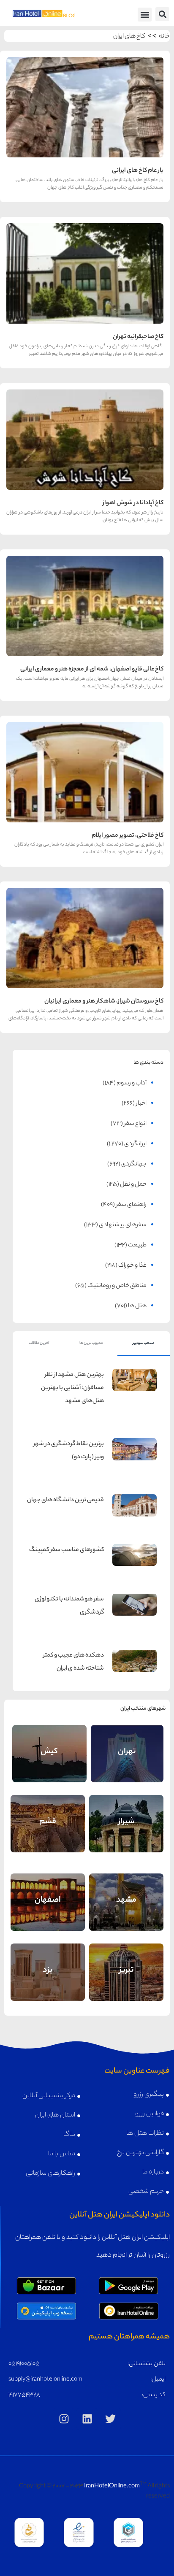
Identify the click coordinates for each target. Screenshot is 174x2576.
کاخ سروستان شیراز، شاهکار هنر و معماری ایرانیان (104, 1002)
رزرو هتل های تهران (127, 1764)
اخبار (141, 1104)
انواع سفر (135, 1124)
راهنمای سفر (131, 1205)
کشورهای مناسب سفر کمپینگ (67, 1550)
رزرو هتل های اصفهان (48, 1913)
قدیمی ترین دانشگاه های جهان (65, 1500)
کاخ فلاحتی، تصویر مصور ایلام (128, 836)
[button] (162, 14)
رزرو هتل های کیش (49, 1764)
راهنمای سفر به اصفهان (48, 1893)
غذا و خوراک (132, 1266)
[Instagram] (64, 2419)
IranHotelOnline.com (112, 2487)
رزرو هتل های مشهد (126, 1913)
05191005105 (24, 2364)
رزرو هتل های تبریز (126, 1983)
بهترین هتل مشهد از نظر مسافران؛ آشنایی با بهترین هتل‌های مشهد (72, 1388)
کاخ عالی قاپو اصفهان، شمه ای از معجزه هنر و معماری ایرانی (92, 670)
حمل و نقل (133, 1185)
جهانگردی (134, 1165)
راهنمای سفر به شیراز (126, 1816)
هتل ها (137, 1306)
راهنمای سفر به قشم (48, 1816)
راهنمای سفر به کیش (49, 1746)
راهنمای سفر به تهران (127, 1746)
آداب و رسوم (132, 1084)
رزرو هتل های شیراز (126, 1834)
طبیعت (137, 1246)
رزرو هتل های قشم (48, 1834)
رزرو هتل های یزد (48, 1983)
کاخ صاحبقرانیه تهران (138, 337)
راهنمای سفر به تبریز (126, 1965)
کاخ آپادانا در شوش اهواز (133, 503)
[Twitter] (110, 2419)
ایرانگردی (135, 1144)
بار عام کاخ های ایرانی (138, 171)
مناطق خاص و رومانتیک (117, 1286)
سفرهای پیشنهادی (123, 1225)
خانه (164, 37)
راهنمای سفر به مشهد (126, 1895)
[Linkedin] (87, 2419)
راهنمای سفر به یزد (48, 1965)
